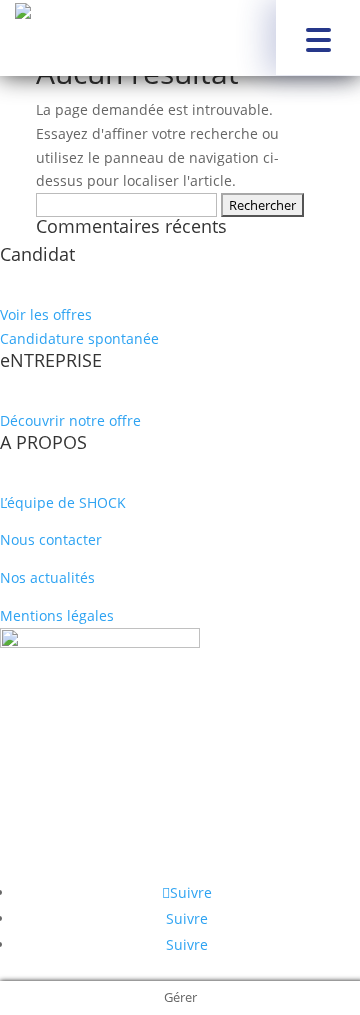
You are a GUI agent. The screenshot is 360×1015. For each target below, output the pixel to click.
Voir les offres (46, 314)
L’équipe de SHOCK (63, 502)
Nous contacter (51, 539)
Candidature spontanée (79, 338)
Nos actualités (47, 577)
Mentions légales (57, 615)
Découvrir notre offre (70, 420)
